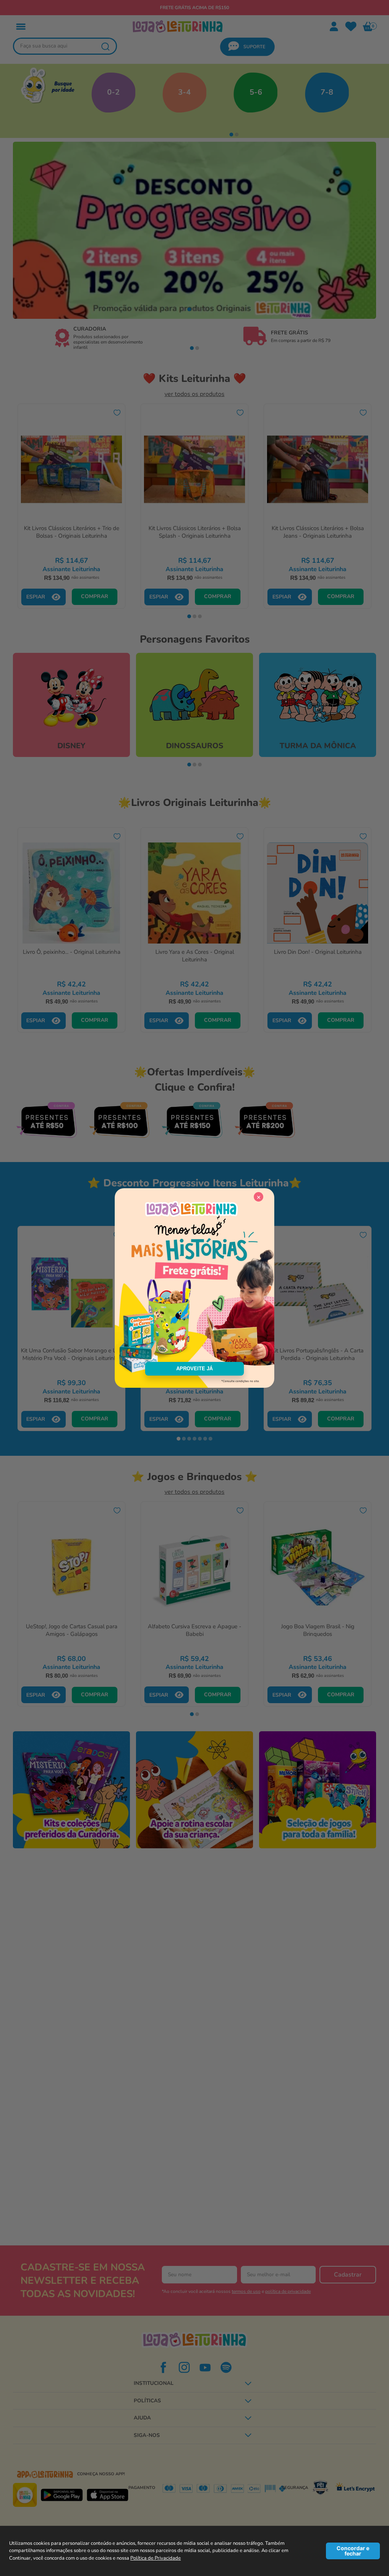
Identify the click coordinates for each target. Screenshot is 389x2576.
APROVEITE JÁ (194, 1369)
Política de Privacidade (156, 2558)
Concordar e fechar (353, 2551)
